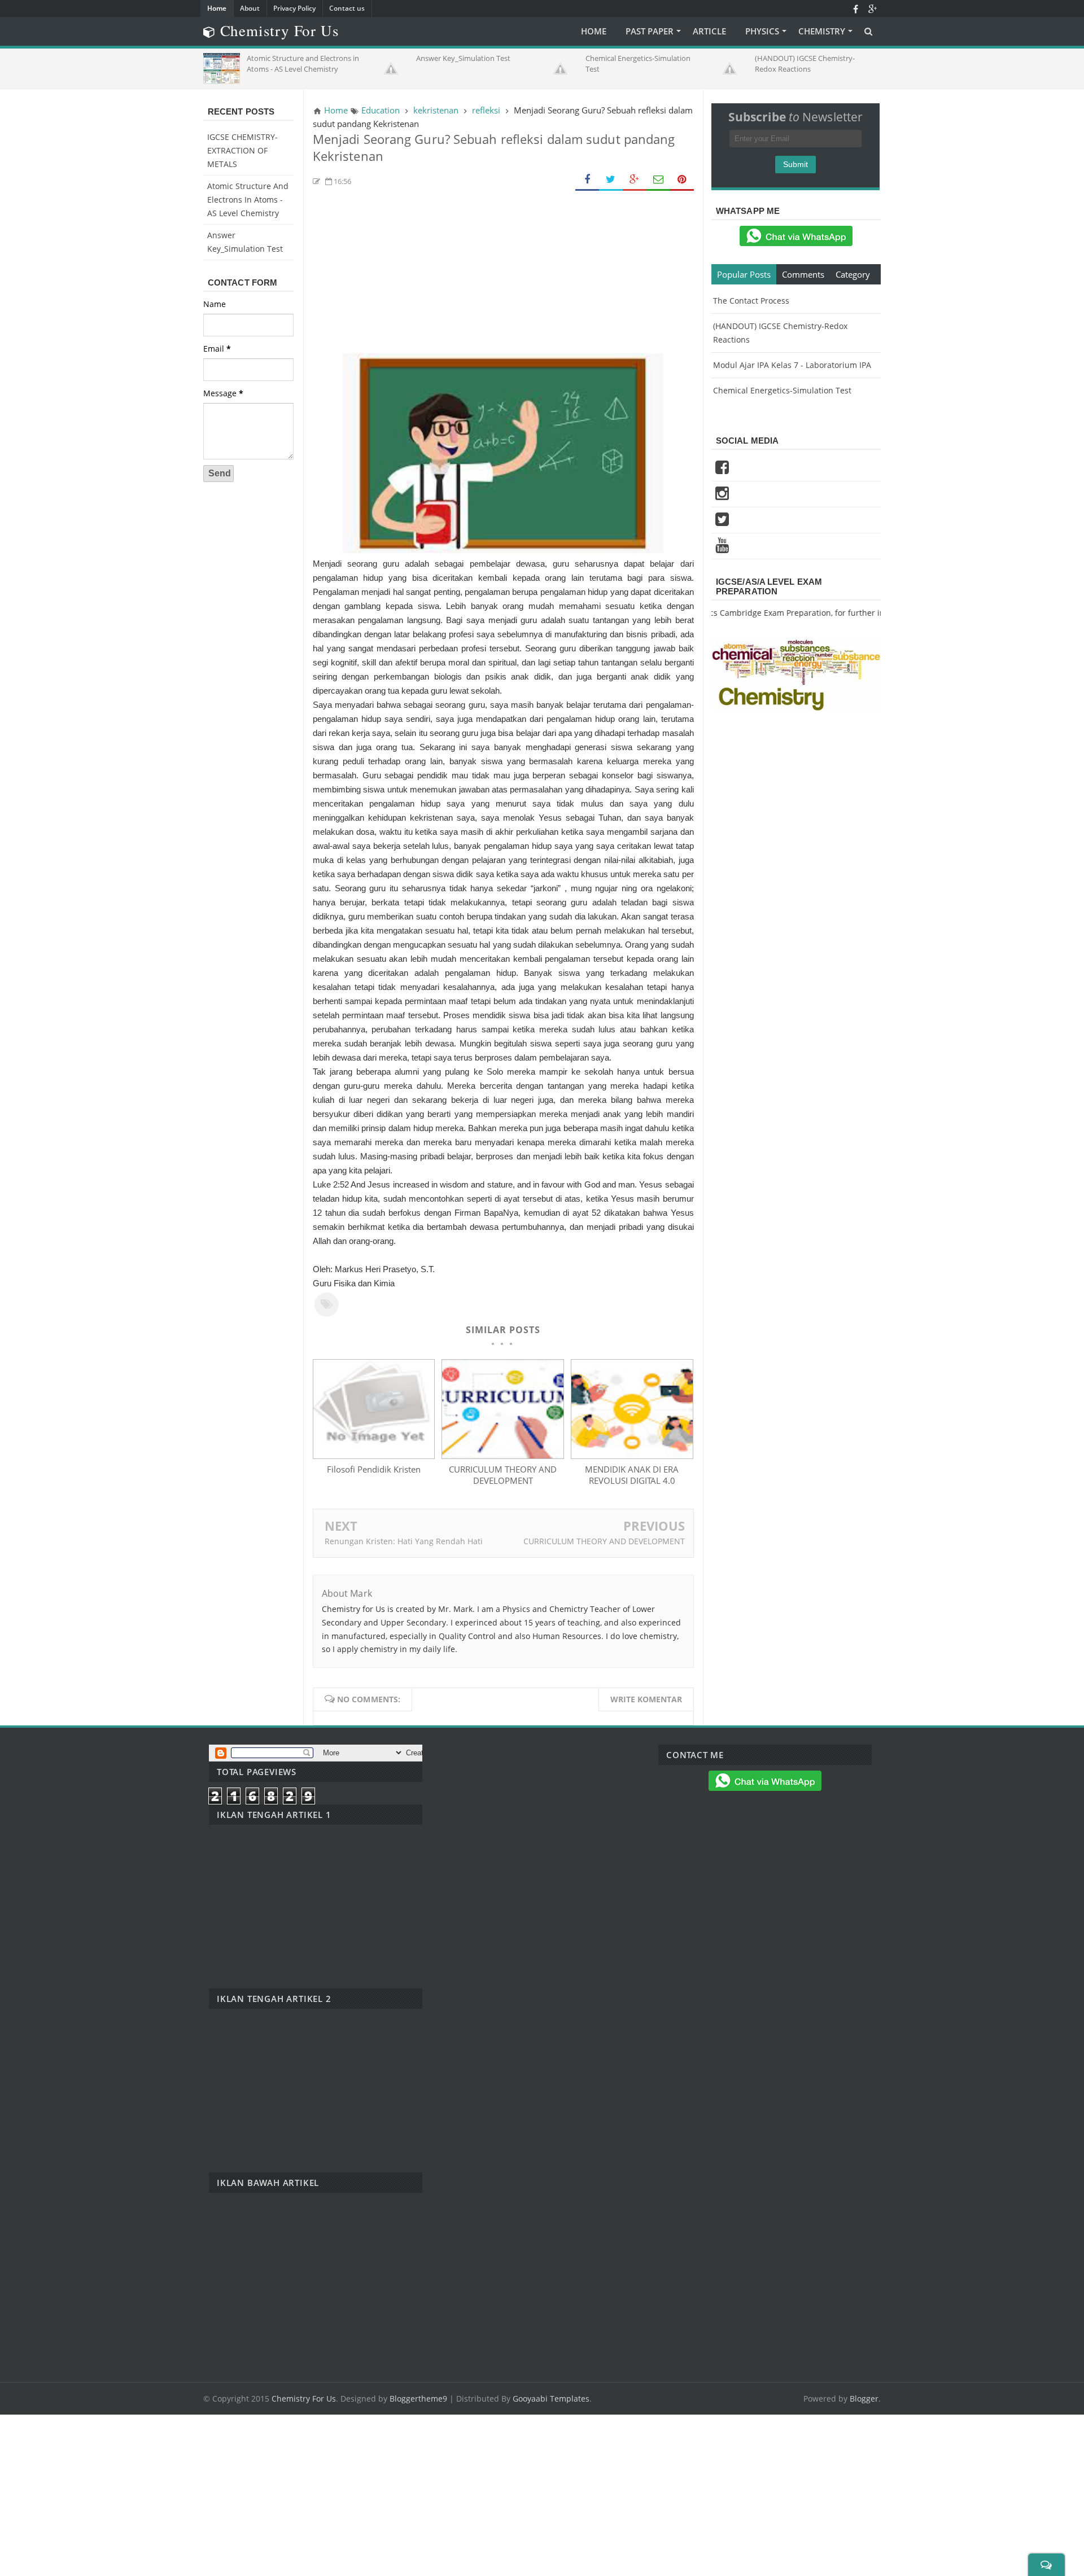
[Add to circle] (872, 8)
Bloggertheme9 (418, 2398)
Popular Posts (744, 274)
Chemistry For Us (304, 2398)
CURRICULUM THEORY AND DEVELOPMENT (503, 1475)
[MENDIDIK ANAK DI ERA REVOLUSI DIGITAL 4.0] (632, 1456)
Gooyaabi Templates (551, 2398)
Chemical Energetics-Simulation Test (782, 390)
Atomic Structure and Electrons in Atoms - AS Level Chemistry (248, 200)
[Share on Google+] (635, 180)
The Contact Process (751, 301)
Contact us (347, 8)
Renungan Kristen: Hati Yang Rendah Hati (404, 1541)
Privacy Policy (294, 8)
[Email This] (658, 180)
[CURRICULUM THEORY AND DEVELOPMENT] (502, 1456)
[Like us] (855, 8)
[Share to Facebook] (587, 180)
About (250, 8)
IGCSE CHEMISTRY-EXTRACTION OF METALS (242, 150)
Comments (803, 274)
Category (853, 274)
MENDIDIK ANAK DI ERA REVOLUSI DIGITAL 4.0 (632, 1475)
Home (217, 8)
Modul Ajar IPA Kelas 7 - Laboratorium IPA (792, 365)
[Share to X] (611, 180)
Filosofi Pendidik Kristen (374, 1469)
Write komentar (646, 1699)
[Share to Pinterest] (682, 180)
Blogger (864, 2398)
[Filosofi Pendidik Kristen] (374, 1456)
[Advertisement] (503, 274)
